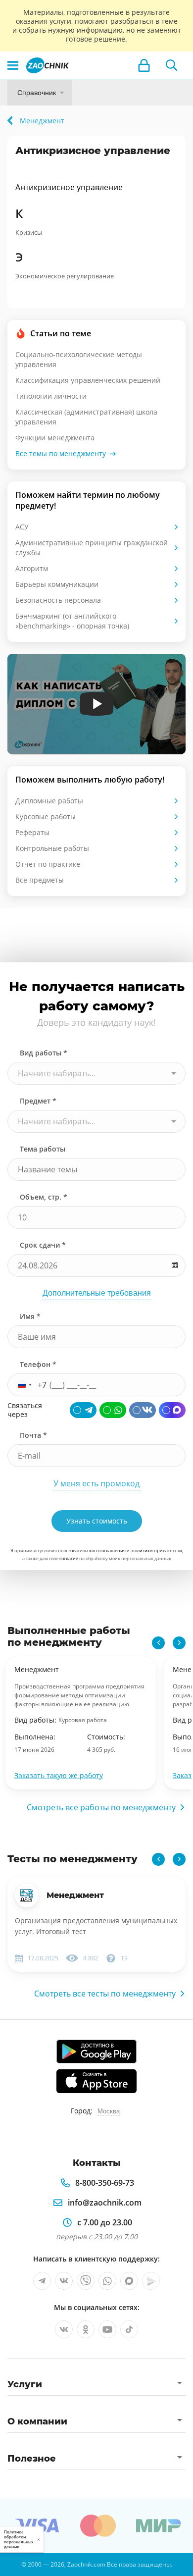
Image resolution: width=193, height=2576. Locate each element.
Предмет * (38, 1101)
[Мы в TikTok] (129, 2329)
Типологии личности (51, 396)
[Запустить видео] (97, 704)
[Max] (172, 1410)
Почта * (33, 1435)
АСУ (22, 527)
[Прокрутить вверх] (12, 2564)
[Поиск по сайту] (172, 65)
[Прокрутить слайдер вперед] (179, 1643)
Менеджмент (75, 1895)
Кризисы (29, 232)
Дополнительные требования (97, 1293)
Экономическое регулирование (65, 276)
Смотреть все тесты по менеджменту (105, 1994)
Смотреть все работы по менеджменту (101, 1807)
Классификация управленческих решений (88, 380)
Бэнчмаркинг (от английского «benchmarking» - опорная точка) (72, 621)
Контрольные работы (52, 848)
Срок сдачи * (43, 1245)
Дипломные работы (49, 801)
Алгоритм (32, 568)
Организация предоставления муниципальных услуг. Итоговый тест (96, 1926)
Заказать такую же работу (59, 1775)
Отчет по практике (48, 864)
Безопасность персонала (58, 600)
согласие (69, 1558)
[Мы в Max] (129, 2281)
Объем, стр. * (44, 1197)
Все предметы (40, 880)
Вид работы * (44, 1053)
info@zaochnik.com (105, 2203)
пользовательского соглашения (92, 1551)
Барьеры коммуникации (57, 584)
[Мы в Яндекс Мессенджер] (151, 2281)
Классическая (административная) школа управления (86, 417)
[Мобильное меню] (13, 65)
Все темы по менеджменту (61, 453)
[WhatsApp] (113, 1410)
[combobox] (96, 1073)
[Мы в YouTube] (107, 2329)
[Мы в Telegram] (42, 2281)
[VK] (143, 1410)
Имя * (30, 1316)
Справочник (37, 93)
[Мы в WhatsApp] (107, 2281)
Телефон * (38, 1364)
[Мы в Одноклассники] (86, 2329)
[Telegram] (83, 1410)
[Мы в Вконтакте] (64, 2281)
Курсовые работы (46, 816)
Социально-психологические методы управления (79, 359)
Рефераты (32, 832)
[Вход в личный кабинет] (144, 65)
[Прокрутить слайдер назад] (158, 1643)
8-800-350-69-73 (105, 2183)
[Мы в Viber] (86, 2281)
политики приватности (157, 1551)
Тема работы (43, 1149)
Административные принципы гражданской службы (92, 548)
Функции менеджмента (55, 438)
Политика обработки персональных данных (19, 2539)
